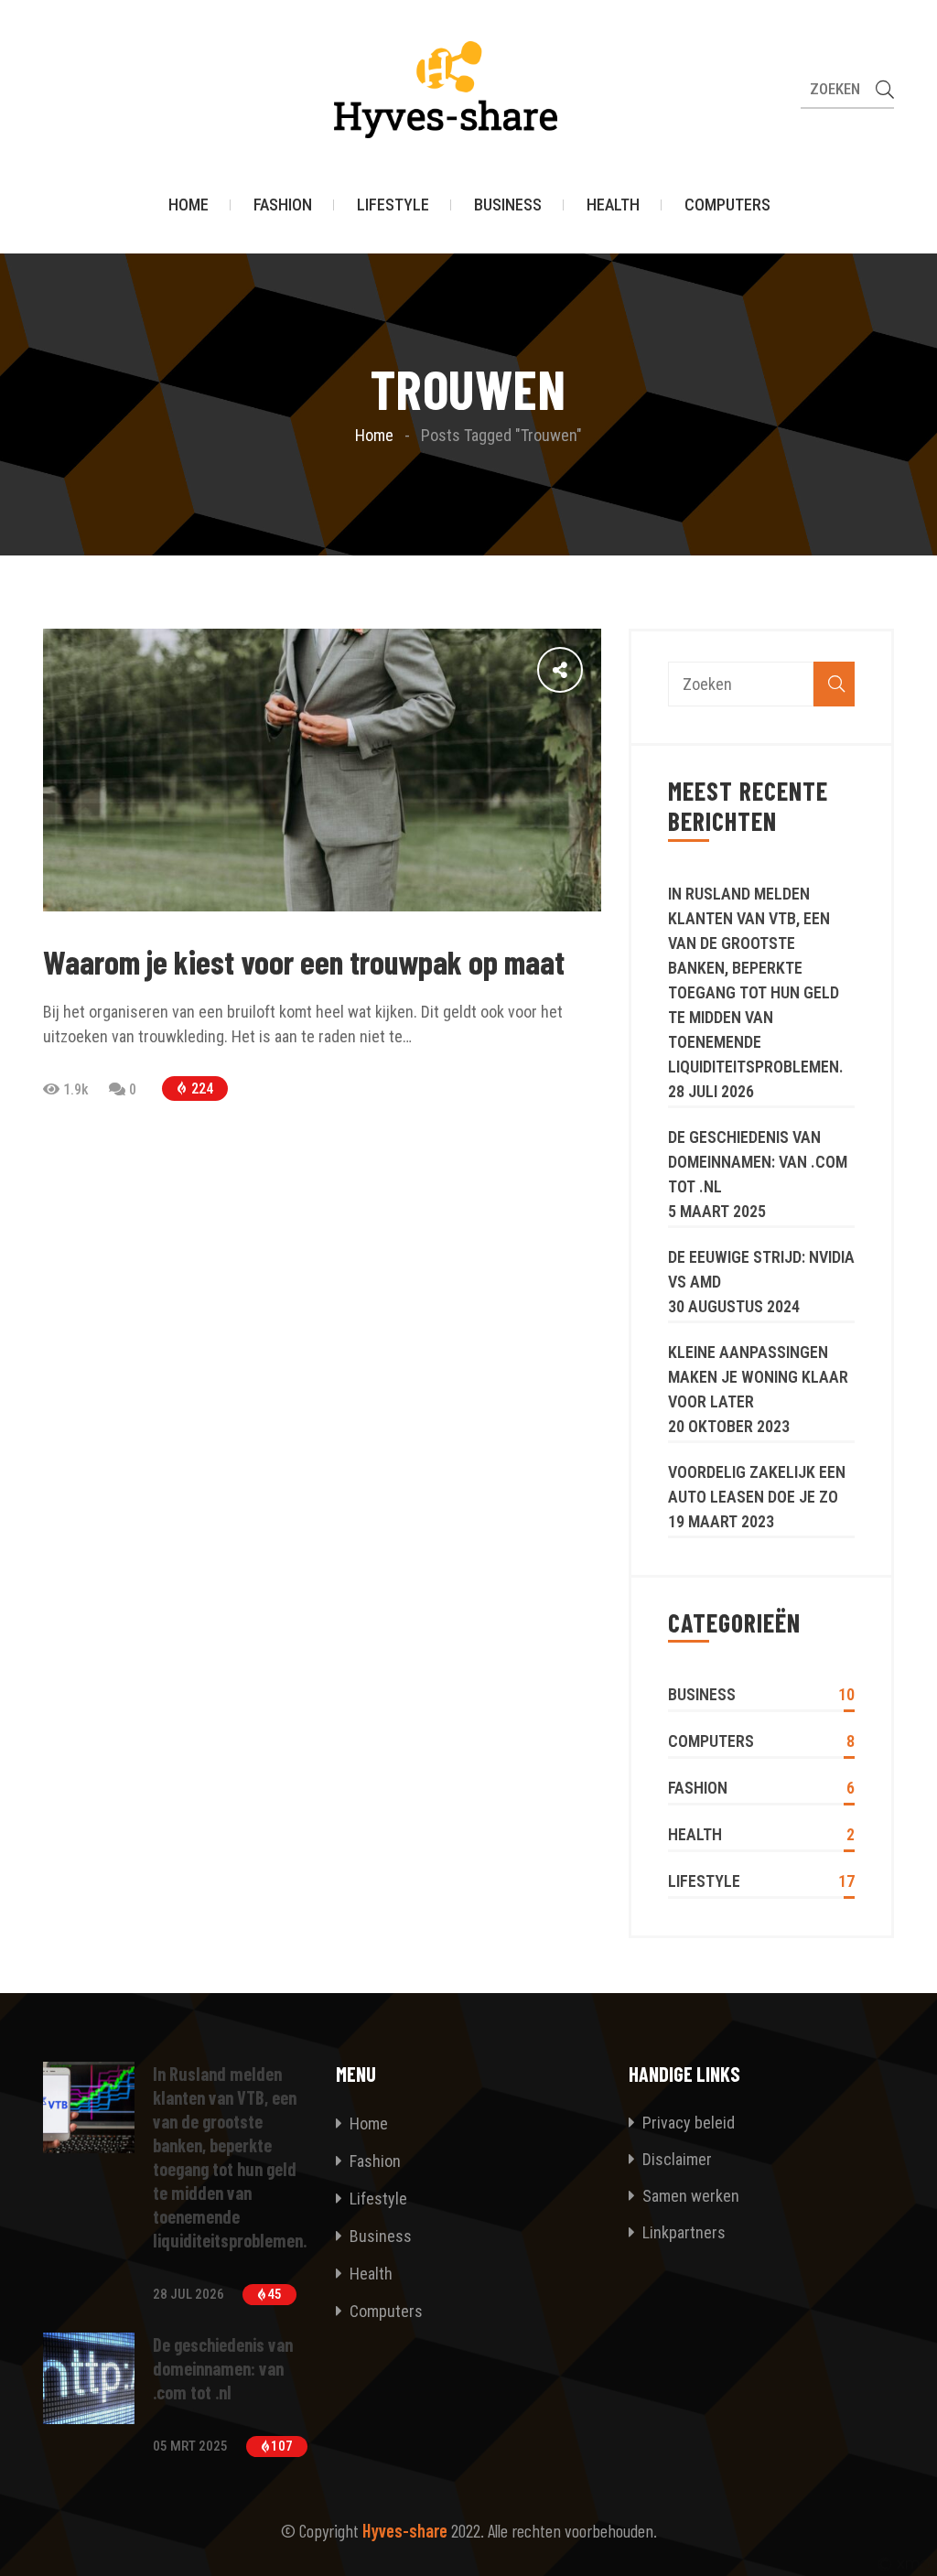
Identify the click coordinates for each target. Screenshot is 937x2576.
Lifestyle (393, 205)
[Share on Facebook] (587, 669)
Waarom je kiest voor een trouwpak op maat (304, 961)
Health (613, 205)
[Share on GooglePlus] (506, 669)
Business (508, 205)
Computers (727, 205)
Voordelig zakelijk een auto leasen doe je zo (757, 1484)
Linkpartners (682, 2232)
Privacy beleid (687, 2123)
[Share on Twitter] (546, 669)
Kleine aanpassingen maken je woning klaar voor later (758, 1377)
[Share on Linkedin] (466, 669)
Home (188, 205)
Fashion (283, 205)
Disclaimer (675, 2159)
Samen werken (689, 2196)
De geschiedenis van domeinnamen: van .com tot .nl (758, 1162)
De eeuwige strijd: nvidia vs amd (761, 1269)
